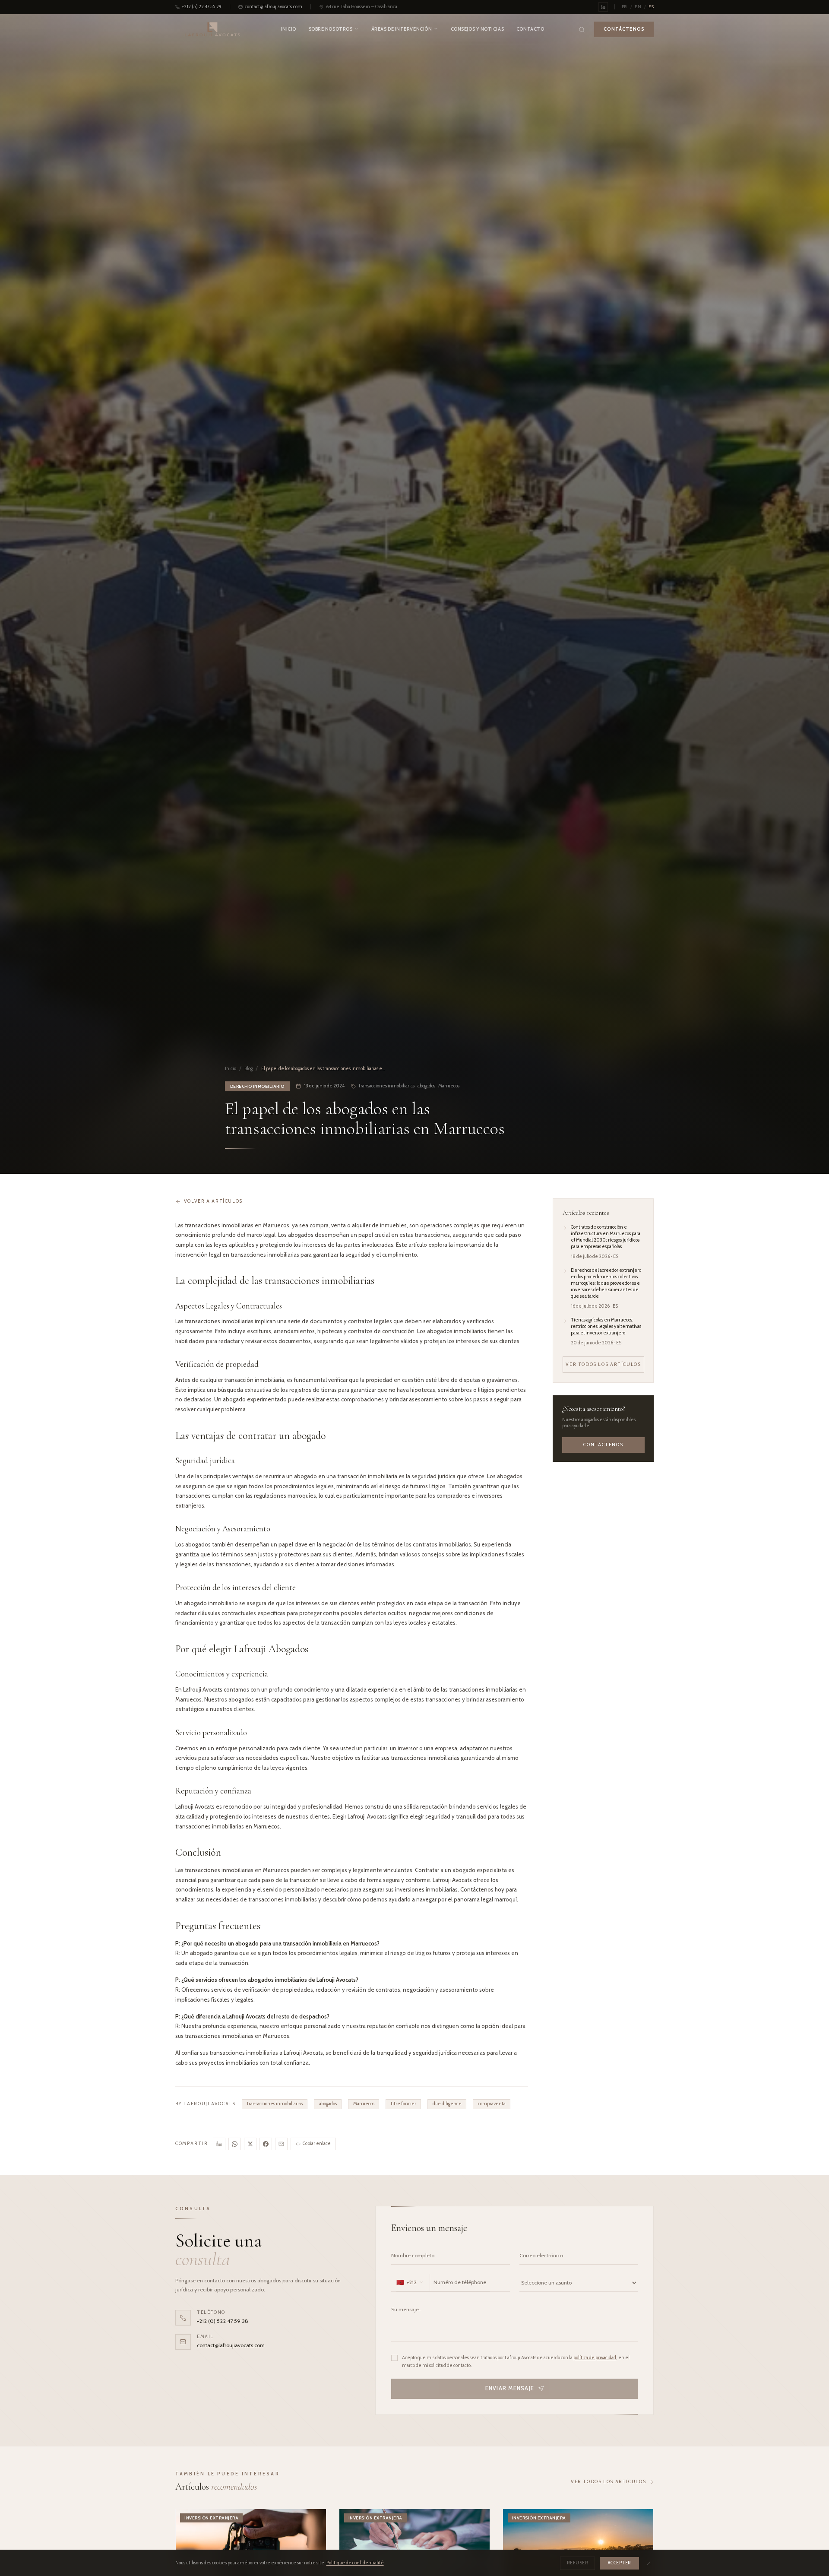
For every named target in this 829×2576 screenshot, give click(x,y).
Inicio (289, 29)
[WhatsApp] (235, 2144)
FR (625, 7)
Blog (248, 1069)
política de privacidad (595, 2358)
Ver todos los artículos (603, 1364)
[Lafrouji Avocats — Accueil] (213, 30)
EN (638, 7)
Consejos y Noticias (477, 29)
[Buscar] (582, 30)
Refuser (578, 2563)
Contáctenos (603, 1444)
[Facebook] (266, 2144)
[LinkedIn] (219, 2144)
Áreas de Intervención (402, 29)
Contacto (530, 29)
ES (651, 7)
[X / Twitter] (250, 2144)
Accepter (619, 2563)
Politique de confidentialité (355, 2563)
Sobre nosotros (331, 29)
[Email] (281, 2144)
